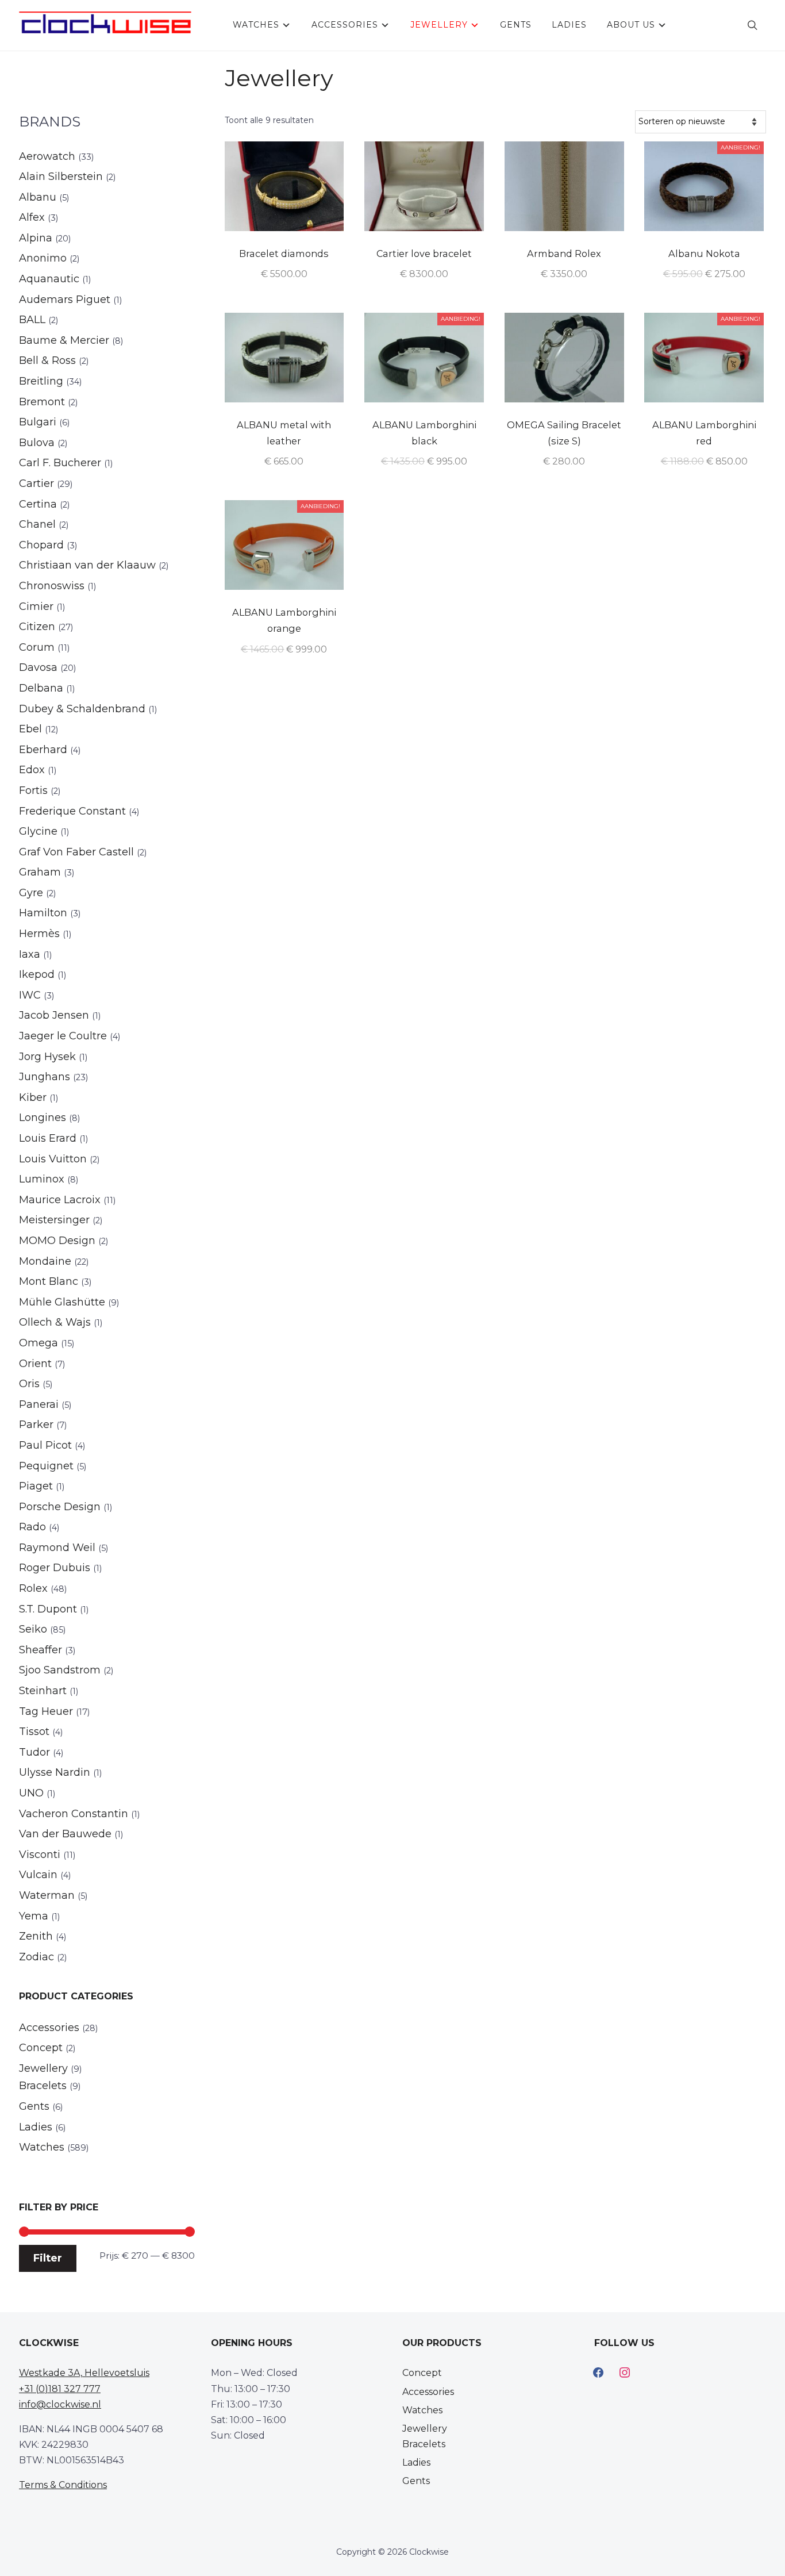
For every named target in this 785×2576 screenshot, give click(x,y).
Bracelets (43, 2086)
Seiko (33, 1629)
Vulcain (38, 1875)
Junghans (45, 1077)
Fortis (33, 790)
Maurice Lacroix (60, 1200)
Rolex (33, 1588)
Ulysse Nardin (55, 1772)
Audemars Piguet (65, 300)
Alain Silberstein (61, 176)
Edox (32, 770)
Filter (48, 2258)
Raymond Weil (57, 1548)
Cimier (36, 606)
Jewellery (439, 25)
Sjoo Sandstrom (60, 1670)
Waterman (47, 1895)
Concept (41, 2048)
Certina (38, 504)
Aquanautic (49, 279)
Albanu (38, 197)
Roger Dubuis (55, 1568)
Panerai (39, 1404)
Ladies (569, 25)
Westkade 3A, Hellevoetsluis (84, 2373)
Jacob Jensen (54, 1015)
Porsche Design (60, 1507)
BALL (32, 320)
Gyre (31, 893)
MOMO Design (57, 1241)
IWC (30, 995)
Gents (516, 25)
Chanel (37, 524)
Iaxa (30, 954)
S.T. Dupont (48, 1609)
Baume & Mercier (64, 340)
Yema (34, 1916)
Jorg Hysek (47, 1057)
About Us (631, 25)
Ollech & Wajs (55, 1322)
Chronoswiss (52, 586)
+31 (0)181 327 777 (60, 2389)
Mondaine (45, 1261)
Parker (36, 1425)
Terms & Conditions (63, 2485)
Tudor (34, 1752)
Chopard (41, 545)
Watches (256, 25)
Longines (43, 1118)
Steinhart (43, 1691)
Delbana (41, 688)
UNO (31, 1793)
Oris (29, 1384)
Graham (40, 872)
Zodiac (36, 1957)
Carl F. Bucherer (60, 463)
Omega (39, 1343)
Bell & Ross (47, 360)
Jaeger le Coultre (63, 1036)
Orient (35, 1364)
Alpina (36, 238)
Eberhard (43, 750)
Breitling (41, 381)
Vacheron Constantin (74, 1814)
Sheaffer (41, 1650)
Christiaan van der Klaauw (87, 565)
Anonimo (43, 258)
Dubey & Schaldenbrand (82, 709)
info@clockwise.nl (60, 2404)
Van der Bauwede (65, 1834)
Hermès (39, 934)
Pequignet (46, 1466)
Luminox (42, 1179)
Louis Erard (48, 1138)
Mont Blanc (49, 1281)
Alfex (32, 217)
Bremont (42, 402)
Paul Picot (45, 1445)
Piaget (36, 1486)
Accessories (345, 25)
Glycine (38, 831)
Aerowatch (47, 156)
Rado (32, 1527)
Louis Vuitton (53, 1159)
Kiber (33, 1097)
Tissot (34, 1732)
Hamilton (43, 913)
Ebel (30, 729)
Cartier (36, 483)
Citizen (37, 627)
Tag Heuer (46, 1711)
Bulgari (38, 422)
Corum (37, 647)
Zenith (36, 1936)
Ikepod (37, 974)
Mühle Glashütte (62, 1302)
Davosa (38, 667)
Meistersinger (54, 1220)
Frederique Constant (72, 811)
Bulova (37, 443)
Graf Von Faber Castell (76, 852)
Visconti (40, 1855)
